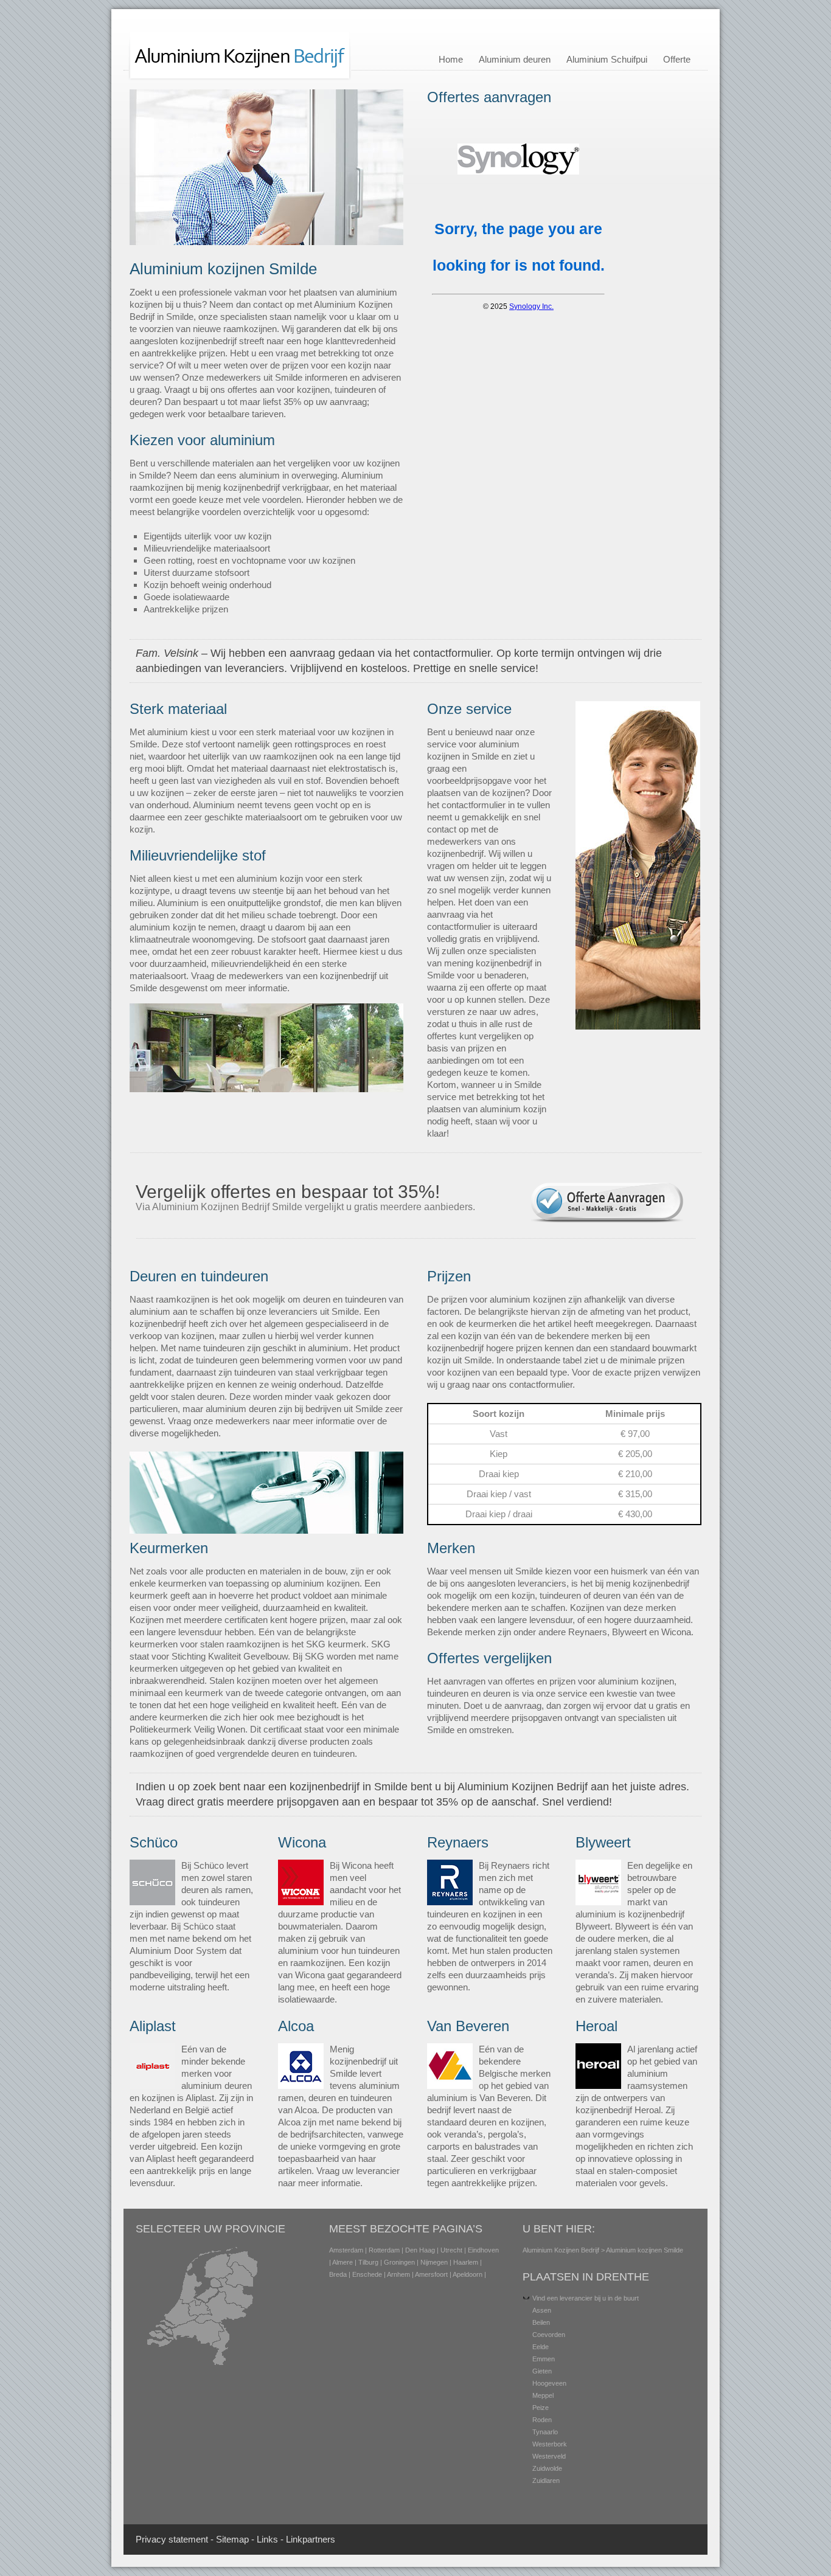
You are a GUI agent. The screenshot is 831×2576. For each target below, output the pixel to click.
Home (451, 59)
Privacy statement (172, 2539)
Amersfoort (431, 2274)
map (240, 2539)
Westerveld (549, 2456)
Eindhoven (483, 2250)
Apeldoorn (468, 2274)
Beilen (541, 2322)
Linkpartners (311, 2539)
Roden (542, 2420)
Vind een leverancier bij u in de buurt (586, 2298)
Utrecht (451, 2250)
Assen (542, 2310)
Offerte (677, 59)
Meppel (543, 2395)
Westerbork (550, 2444)
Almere (342, 2262)
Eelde (541, 2347)
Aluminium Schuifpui (607, 59)
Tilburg (368, 2262)
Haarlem (466, 2262)
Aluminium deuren (515, 59)
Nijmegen (434, 2262)
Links (267, 2539)
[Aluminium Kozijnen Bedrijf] (240, 78)
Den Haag (420, 2250)
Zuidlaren (546, 2481)
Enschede (367, 2274)
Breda (338, 2274)
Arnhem (398, 2274)
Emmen (544, 2359)
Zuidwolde (547, 2468)
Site (224, 2539)
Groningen (399, 2262)
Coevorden (549, 2335)
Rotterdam (384, 2250)
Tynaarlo (545, 2432)
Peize (541, 2408)
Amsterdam (346, 2250)
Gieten (542, 2371)
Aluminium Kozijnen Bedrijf (561, 2250)
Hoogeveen (549, 2383)
